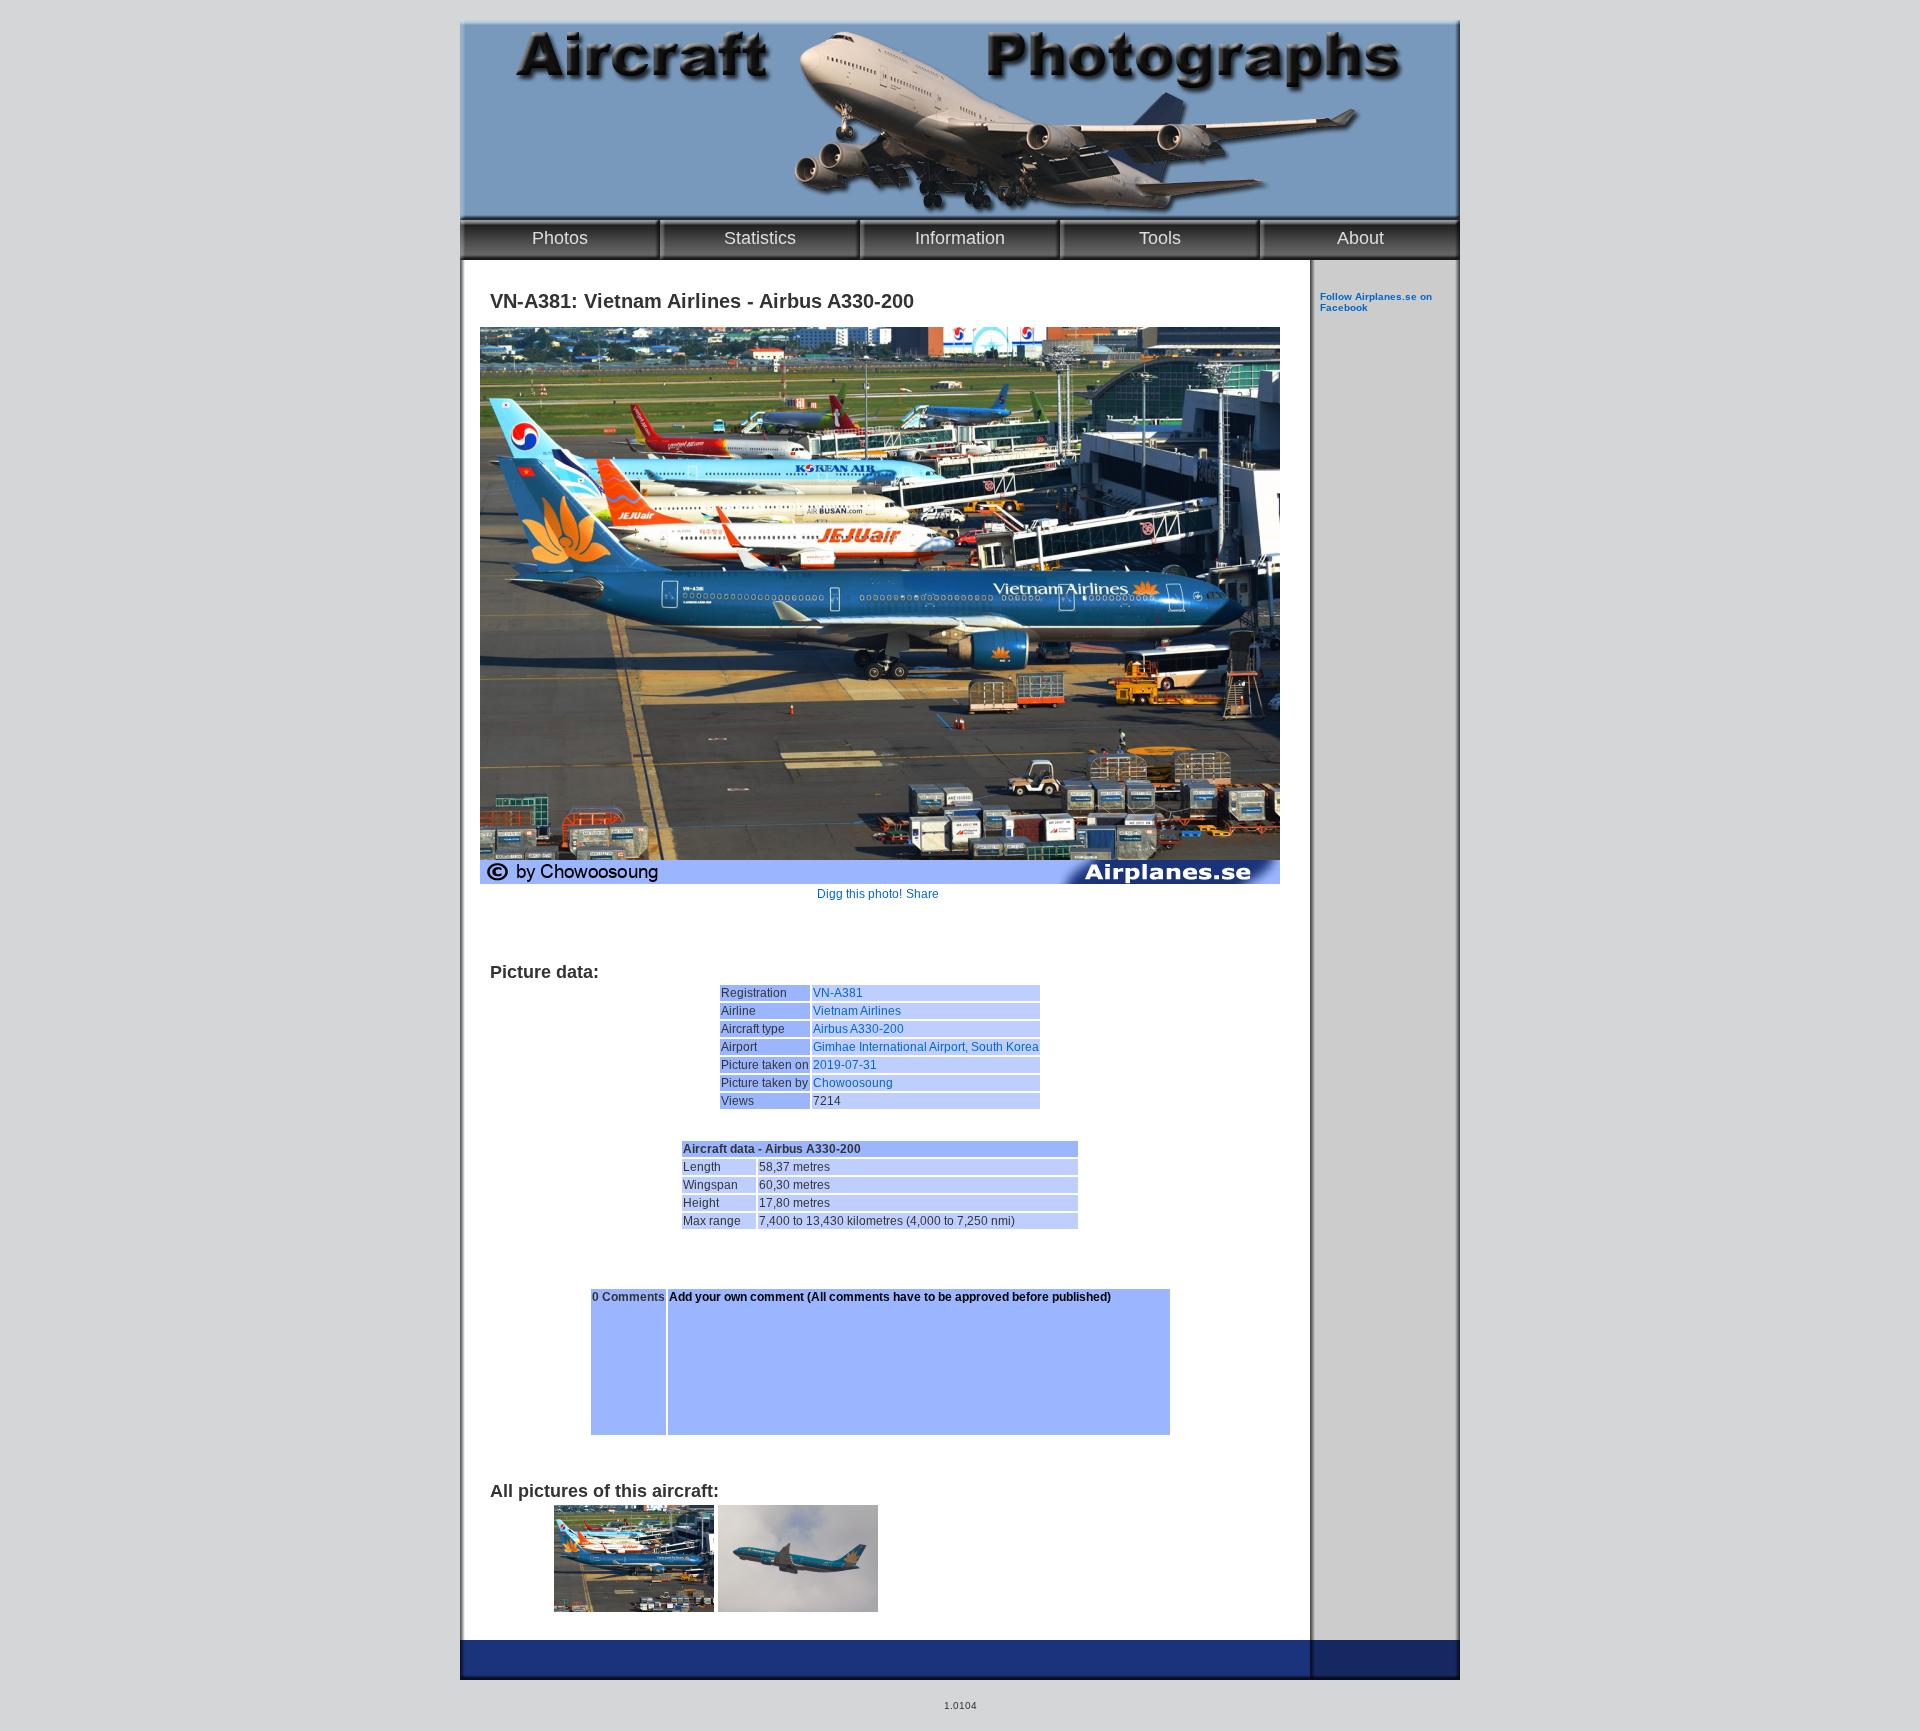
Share (922, 894)
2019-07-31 (845, 1065)
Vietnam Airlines (857, 1011)
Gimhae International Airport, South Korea (926, 1047)
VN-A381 (838, 993)
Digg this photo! (859, 894)
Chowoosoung (853, 1083)
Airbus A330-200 (858, 1029)
